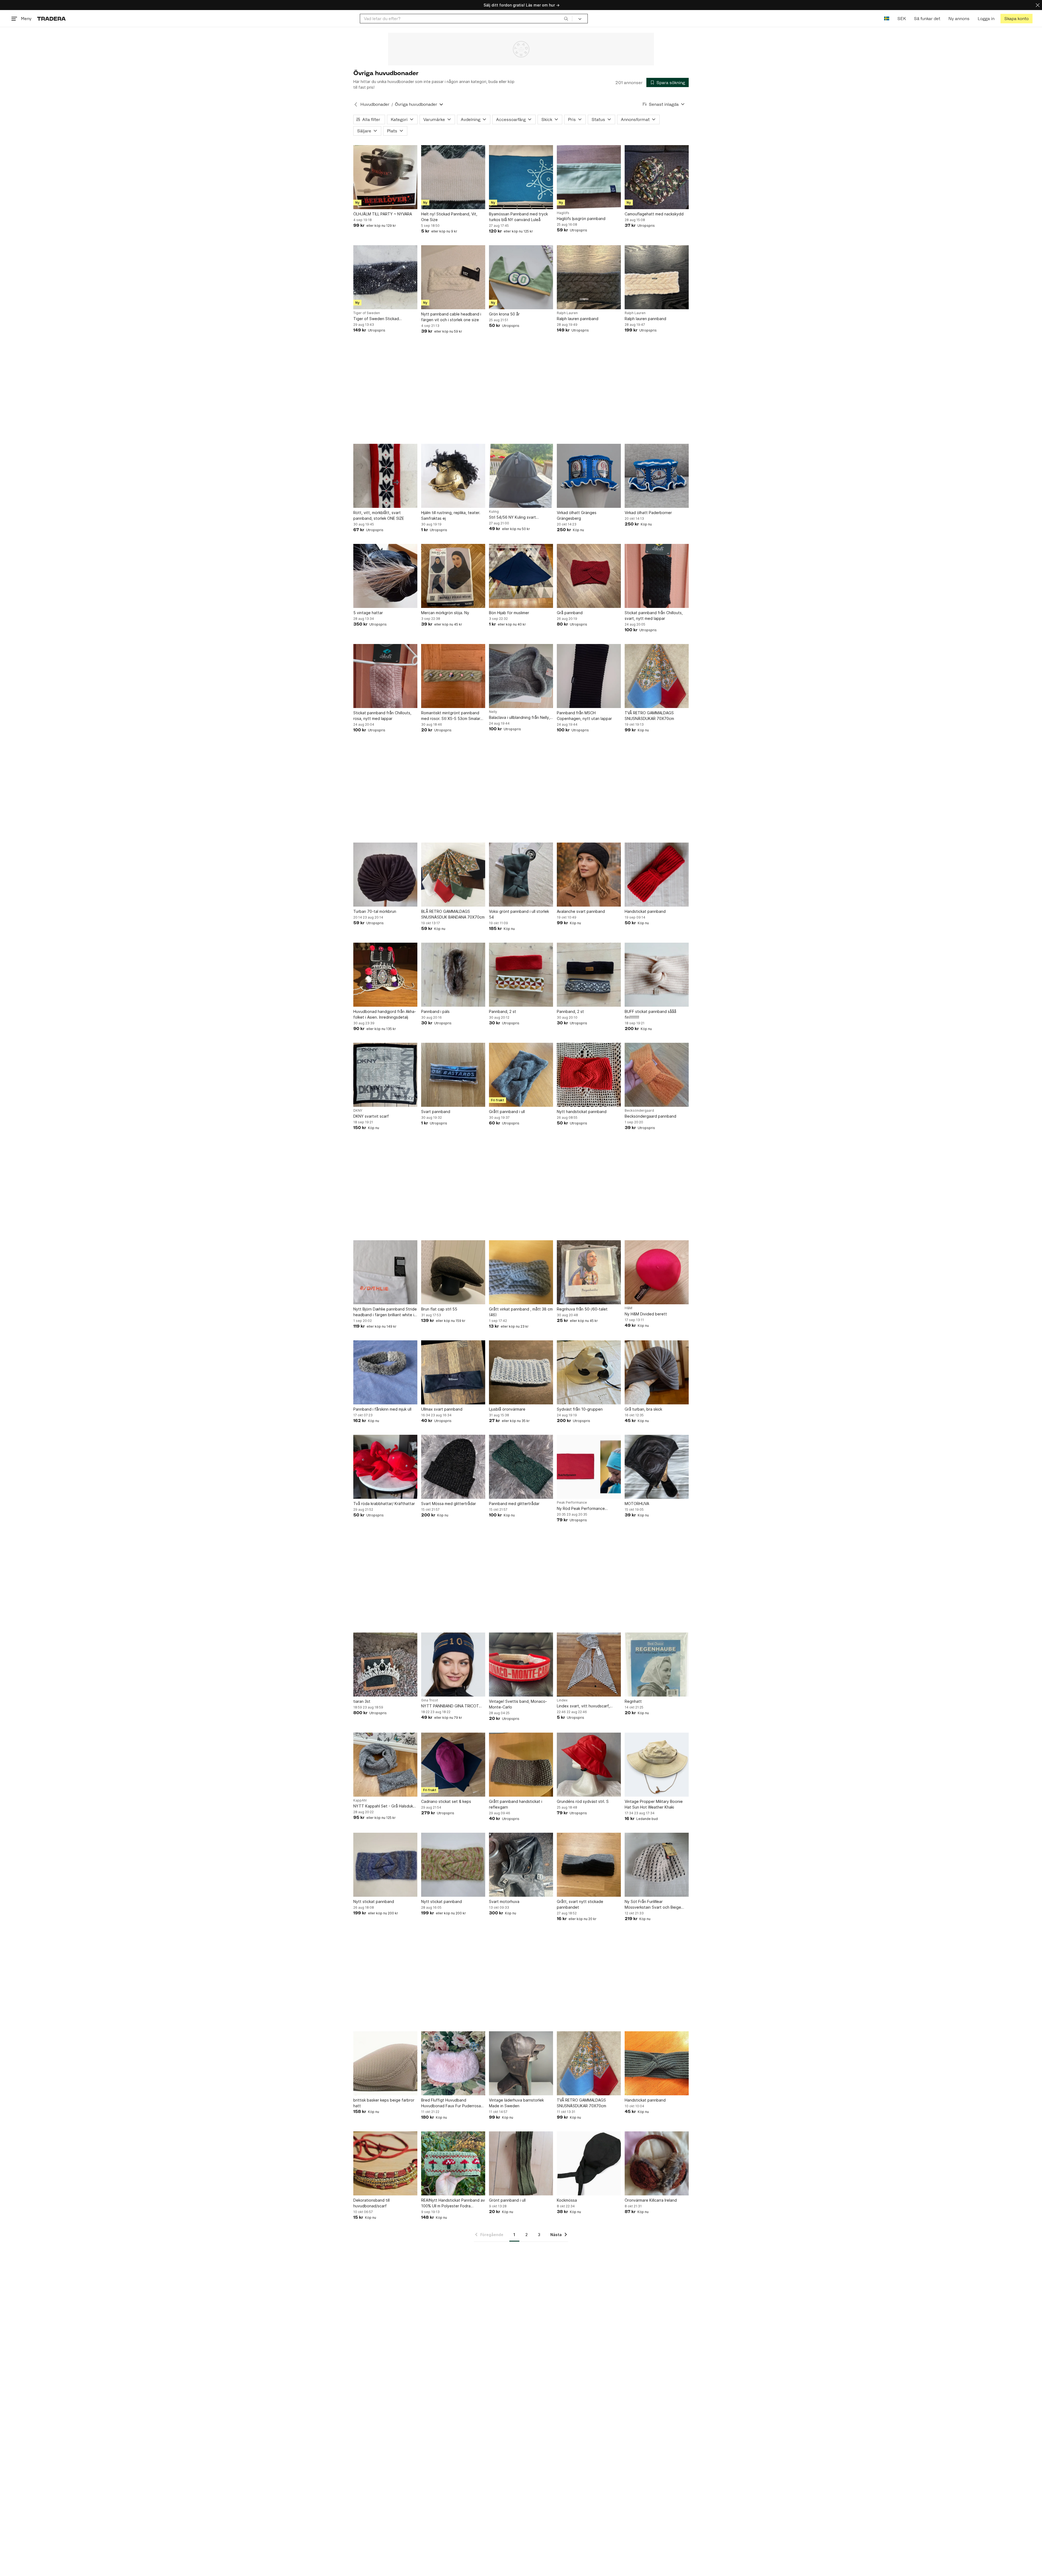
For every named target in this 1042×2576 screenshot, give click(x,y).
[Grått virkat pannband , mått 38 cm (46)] (521, 1272)
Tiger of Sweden (367, 313)
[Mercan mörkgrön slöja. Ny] (453, 576)
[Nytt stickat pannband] (385, 1865)
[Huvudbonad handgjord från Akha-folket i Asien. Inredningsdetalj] (385, 975)
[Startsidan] (51, 19)
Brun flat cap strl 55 (439, 1309)
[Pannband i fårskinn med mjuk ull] (385, 1372)
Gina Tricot (430, 1700)
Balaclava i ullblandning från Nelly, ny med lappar (520, 718)
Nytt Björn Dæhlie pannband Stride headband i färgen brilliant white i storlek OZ (385, 1312)
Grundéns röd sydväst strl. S (583, 1801)
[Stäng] (1038, 5)
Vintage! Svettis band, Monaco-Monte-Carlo (518, 1704)
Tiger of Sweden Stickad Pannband (376, 319)
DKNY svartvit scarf (371, 1116)
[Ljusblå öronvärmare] (521, 1372)
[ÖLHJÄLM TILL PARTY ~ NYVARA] (385, 177)
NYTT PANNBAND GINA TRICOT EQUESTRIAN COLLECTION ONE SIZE (450, 1706)
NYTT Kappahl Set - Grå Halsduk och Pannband (383, 1806)
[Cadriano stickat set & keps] (453, 1765)
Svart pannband (436, 1112)
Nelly (493, 712)
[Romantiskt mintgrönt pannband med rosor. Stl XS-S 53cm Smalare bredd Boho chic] (453, 676)
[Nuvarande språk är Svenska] (887, 19)
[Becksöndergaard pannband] (657, 1075)
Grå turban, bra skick (643, 1409)
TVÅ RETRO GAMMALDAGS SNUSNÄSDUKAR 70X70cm (649, 716)
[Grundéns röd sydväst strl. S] (589, 1765)
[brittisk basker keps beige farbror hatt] (385, 2063)
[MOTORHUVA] (657, 1467)
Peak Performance (572, 1503)
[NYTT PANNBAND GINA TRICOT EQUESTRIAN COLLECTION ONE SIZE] (453, 1665)
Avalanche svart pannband (581, 911)
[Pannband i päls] (453, 975)
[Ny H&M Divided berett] (657, 1272)
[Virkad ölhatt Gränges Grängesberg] (589, 476)
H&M (628, 1308)
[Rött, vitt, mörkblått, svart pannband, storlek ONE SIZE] (385, 476)
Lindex (562, 1700)
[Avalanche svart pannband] (589, 875)
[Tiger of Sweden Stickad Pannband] (385, 277)
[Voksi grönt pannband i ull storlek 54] (521, 875)
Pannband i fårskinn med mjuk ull (382, 1409)
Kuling (494, 512)
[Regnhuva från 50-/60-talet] (589, 1272)
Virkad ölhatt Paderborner (648, 513)
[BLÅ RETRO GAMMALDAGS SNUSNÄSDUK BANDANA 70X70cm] (453, 875)
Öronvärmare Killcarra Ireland (651, 2200)
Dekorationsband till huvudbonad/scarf (371, 2203)
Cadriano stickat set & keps (446, 1801)
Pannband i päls (435, 1011)
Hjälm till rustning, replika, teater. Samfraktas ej (451, 515)
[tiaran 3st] (385, 1665)
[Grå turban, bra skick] (657, 1372)
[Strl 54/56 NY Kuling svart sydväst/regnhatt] (521, 476)
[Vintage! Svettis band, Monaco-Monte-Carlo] (521, 1665)
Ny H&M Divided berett (646, 1314)
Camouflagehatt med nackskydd (654, 214)
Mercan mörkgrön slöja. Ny (445, 613)
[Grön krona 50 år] (521, 277)
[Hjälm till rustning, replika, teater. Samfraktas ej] (453, 476)
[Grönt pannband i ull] (521, 2163)
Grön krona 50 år (504, 314)
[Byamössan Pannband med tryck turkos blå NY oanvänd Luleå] (521, 177)
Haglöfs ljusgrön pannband (581, 219)
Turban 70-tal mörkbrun (375, 911)
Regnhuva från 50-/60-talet (582, 1309)
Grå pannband (570, 613)
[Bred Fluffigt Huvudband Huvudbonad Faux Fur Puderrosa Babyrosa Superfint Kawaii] (453, 2063)
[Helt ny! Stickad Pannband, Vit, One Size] (453, 177)
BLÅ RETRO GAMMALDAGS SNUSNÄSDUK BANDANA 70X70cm (453, 914)
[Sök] (566, 18)
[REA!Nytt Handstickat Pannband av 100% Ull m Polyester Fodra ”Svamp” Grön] (453, 2163)
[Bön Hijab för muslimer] (521, 576)
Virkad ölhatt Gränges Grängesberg (577, 515)
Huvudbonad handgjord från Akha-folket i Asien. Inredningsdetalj (385, 1014)
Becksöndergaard (639, 1111)
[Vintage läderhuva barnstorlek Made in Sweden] (521, 2063)
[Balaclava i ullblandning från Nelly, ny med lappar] (521, 676)
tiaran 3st (362, 1701)
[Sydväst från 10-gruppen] (589, 1372)
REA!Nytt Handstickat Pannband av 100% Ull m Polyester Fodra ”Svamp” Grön (453, 2203)
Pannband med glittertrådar (514, 1504)
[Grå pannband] (589, 576)
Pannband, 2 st (503, 1011)
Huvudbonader (375, 104)
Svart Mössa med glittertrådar (449, 1504)
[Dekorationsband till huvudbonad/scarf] (385, 2163)
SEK (902, 19)
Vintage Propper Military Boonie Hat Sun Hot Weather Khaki (654, 1804)
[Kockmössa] (589, 2163)
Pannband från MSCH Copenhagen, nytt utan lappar (584, 716)
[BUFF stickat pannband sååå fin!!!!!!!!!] (657, 975)
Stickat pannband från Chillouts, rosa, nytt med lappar (382, 716)
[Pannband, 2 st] (521, 975)
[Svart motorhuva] (521, 1865)
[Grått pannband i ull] (521, 1075)
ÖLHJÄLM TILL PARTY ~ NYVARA (383, 214)
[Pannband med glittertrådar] (521, 1467)
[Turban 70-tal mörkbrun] (385, 875)
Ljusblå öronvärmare (507, 1409)
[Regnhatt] (657, 1665)
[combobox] (466, 19)
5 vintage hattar (368, 613)
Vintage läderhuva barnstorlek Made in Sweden (516, 2103)
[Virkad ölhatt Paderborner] (657, 476)
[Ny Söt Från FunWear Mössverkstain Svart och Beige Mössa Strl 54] (657, 1865)
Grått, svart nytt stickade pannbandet (580, 1904)
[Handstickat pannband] (657, 875)
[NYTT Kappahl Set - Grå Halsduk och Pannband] (385, 1765)
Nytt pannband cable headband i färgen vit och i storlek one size (451, 317)
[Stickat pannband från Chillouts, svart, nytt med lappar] (657, 576)
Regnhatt (633, 1701)
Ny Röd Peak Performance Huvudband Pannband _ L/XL (583, 1509)
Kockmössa (567, 2200)
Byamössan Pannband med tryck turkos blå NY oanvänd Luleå (518, 217)
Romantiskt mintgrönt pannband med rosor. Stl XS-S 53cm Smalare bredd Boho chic (452, 716)
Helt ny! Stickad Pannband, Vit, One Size (449, 217)
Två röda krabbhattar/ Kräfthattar (384, 1504)
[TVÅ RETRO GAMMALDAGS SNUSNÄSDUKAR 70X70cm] (657, 676)
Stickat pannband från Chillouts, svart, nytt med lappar (654, 616)
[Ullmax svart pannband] (453, 1372)
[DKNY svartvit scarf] (385, 1075)
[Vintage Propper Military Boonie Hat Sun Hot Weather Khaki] (657, 1765)
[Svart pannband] (453, 1075)
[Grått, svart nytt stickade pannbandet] (589, 1865)
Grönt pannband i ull (507, 2200)
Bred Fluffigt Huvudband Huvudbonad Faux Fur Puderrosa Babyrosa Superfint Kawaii (451, 2103)
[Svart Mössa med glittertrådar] (453, 1467)
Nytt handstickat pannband (582, 1112)
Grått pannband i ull (507, 1112)
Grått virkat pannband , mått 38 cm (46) (521, 1312)
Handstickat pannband (645, 911)
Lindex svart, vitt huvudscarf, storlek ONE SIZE (583, 1706)
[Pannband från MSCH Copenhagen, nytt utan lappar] (589, 676)
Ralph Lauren (567, 313)
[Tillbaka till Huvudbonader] (356, 104)
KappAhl (360, 1800)
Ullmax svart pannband (442, 1409)
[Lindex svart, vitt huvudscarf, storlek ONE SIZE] (589, 1665)
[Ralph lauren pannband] (589, 277)
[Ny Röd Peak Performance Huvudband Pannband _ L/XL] (589, 1467)
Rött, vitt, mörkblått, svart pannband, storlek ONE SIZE (379, 515)
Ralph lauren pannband (578, 319)
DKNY (358, 1111)
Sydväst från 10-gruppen (580, 1409)
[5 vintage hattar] (385, 576)
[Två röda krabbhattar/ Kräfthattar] (385, 1467)
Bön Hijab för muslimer (509, 613)
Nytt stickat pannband (374, 1901)
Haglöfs (563, 213)
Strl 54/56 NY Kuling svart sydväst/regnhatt (512, 517)
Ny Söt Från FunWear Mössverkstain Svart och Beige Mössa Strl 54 (653, 1905)
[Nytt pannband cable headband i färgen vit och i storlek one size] (453, 277)
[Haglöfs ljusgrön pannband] (589, 177)
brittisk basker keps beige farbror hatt (384, 2103)
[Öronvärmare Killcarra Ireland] (657, 2163)
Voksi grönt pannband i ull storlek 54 (519, 914)
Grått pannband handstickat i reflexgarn (516, 1804)
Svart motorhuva (504, 1901)
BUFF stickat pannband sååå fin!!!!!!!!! (650, 1014)
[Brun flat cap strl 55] (453, 1272)
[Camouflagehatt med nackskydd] (657, 177)
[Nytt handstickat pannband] (589, 1075)
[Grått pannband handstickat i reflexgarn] (521, 1765)
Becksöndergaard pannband (650, 1116)
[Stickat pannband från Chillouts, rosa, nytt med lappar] (385, 676)
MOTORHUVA (637, 1504)
